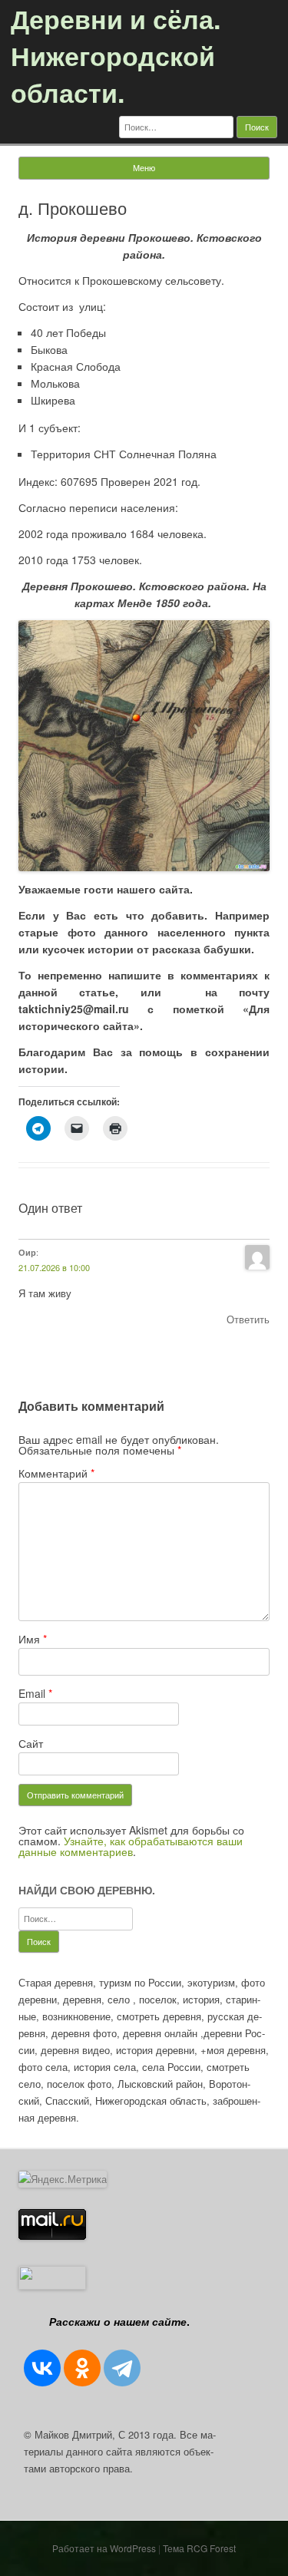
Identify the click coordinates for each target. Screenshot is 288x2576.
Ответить (248, 1319)
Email (35, 1693)
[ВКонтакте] (42, 2368)
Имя (33, 1639)
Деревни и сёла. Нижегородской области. (116, 55)
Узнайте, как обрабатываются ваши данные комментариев (131, 1846)
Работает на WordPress (104, 2548)
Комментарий (56, 1473)
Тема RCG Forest (199, 2548)
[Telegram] (122, 2368)
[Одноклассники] (82, 2368)
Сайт (31, 1743)
